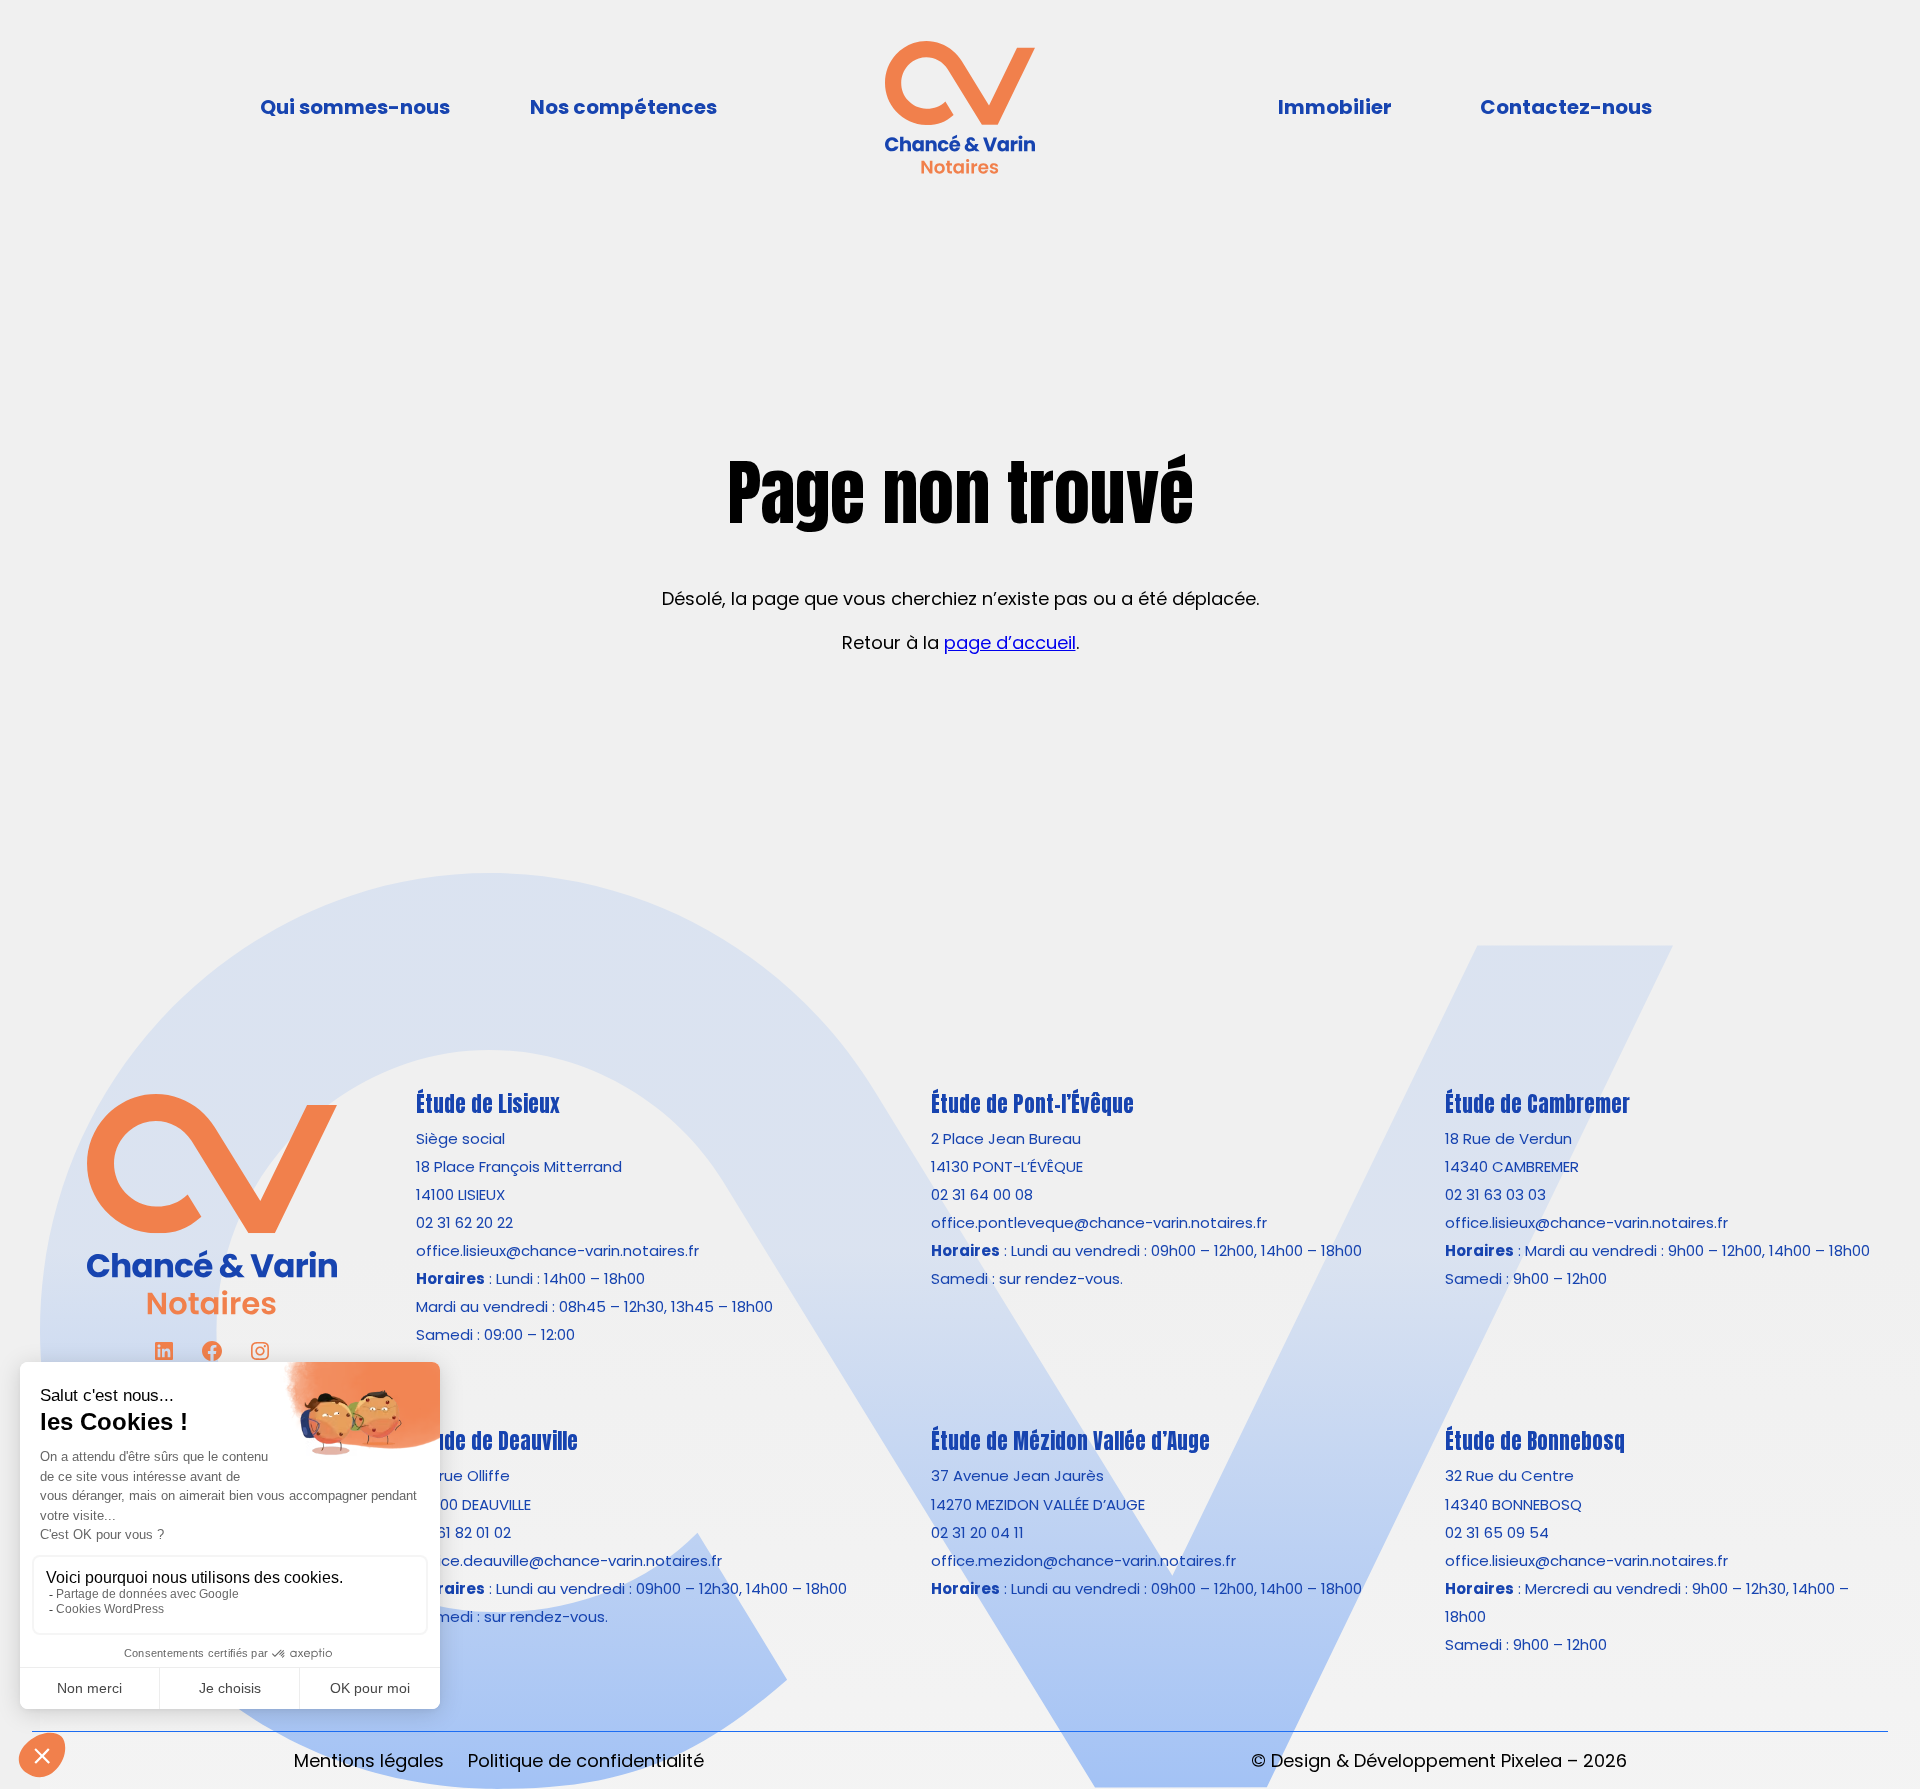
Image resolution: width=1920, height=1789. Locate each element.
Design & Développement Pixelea (1416, 1760)
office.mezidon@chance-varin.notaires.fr (1083, 1560)
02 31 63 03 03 (1495, 1194)
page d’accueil (1010, 642)
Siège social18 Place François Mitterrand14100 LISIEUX (519, 1166)
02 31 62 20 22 (464, 1222)
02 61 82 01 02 (463, 1532)
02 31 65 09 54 (1497, 1532)
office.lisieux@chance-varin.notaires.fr (557, 1250)
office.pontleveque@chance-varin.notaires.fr (1099, 1222)
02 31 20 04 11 (977, 1532)
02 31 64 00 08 (982, 1194)
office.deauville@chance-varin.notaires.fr (569, 1560)
